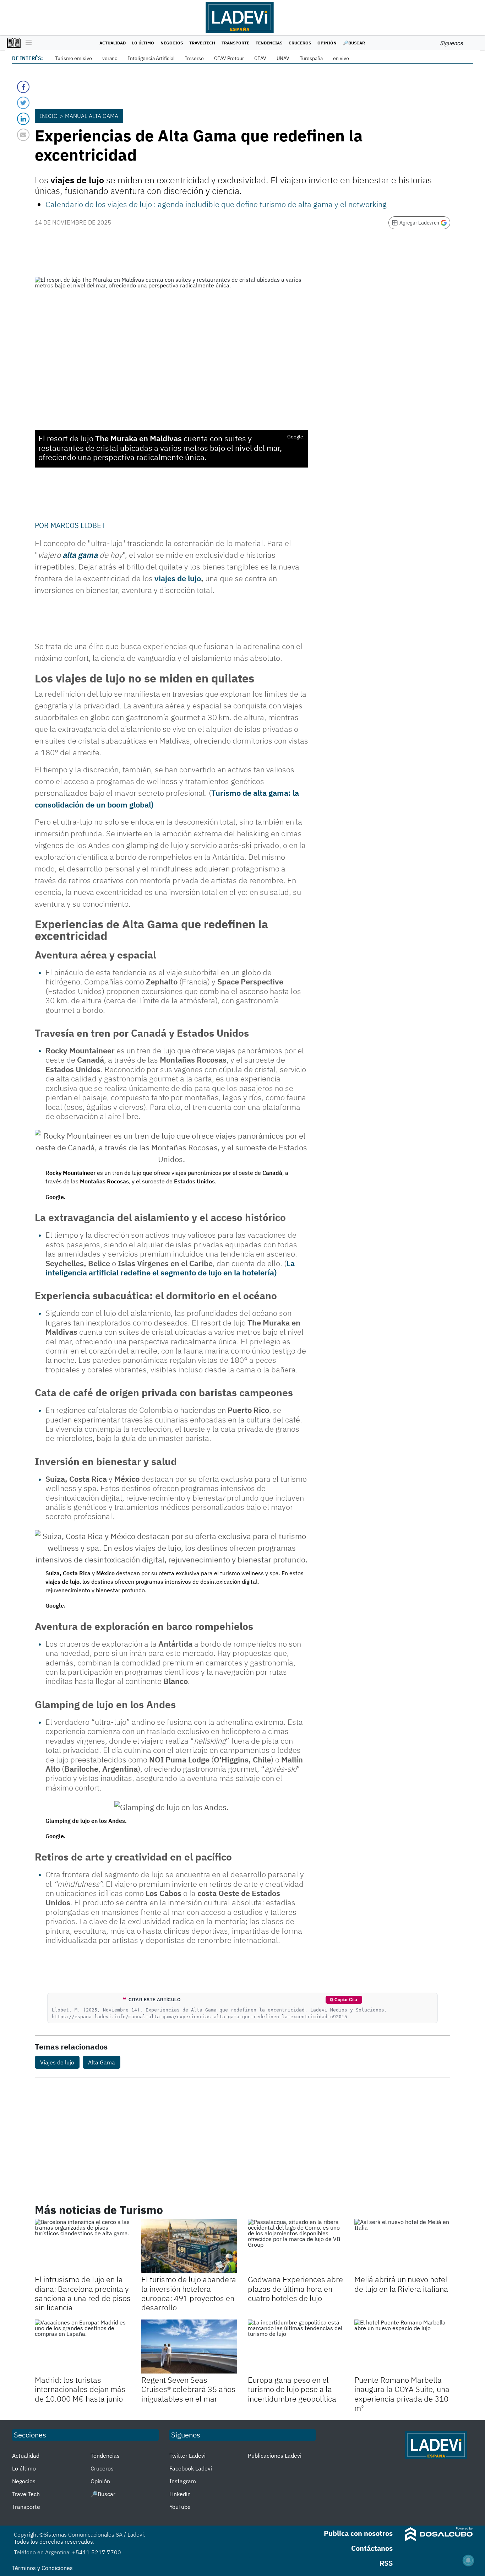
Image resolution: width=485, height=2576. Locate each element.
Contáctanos (372, 2548)
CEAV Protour (229, 58)
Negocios (172, 43)
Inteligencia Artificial (151, 58)
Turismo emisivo (73, 58)
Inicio (49, 116)
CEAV (260, 58)
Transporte (235, 43)
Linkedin (180, 2494)
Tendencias (269, 43)
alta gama (80, 555)
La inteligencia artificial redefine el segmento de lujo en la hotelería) (170, 1268)
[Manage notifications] (468, 2560)
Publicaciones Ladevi (275, 2456)
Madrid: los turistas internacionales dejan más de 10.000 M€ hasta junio (80, 2389)
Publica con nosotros (358, 2533)
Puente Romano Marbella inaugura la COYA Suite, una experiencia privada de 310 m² (402, 2394)
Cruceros (300, 43)
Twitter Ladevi (187, 2456)
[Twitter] (23, 103)
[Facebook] (23, 87)
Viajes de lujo (57, 2062)
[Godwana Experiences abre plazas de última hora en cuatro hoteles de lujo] (296, 2246)
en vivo (341, 58)
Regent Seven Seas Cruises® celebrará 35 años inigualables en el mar (188, 2389)
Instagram (183, 2481)
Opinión (327, 43)
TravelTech (202, 43)
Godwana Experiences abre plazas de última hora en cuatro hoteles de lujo (295, 2289)
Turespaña (311, 58)
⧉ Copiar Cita (344, 2000)
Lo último (143, 43)
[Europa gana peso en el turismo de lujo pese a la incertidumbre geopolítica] (296, 2347)
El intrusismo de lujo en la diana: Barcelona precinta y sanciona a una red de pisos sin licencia (83, 2293)
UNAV (283, 58)
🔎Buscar (354, 43)
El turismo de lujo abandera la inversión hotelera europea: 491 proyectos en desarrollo (189, 2293)
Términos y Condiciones (42, 2568)
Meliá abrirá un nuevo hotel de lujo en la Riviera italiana (401, 2284)
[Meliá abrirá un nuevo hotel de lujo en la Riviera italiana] (402, 2246)
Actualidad (113, 43)
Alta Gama (102, 2062)
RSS (386, 2563)
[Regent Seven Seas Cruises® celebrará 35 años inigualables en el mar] (189, 2347)
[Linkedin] (23, 119)
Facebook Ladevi (191, 2468)
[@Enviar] (23, 135)
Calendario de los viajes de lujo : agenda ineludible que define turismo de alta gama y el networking (216, 204)
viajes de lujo (178, 578)
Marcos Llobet (78, 525)
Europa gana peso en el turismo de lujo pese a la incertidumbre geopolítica (292, 2389)
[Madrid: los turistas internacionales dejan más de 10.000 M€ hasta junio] (83, 2347)
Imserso (194, 58)
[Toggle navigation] (27, 43)
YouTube (180, 2507)
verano (110, 58)
